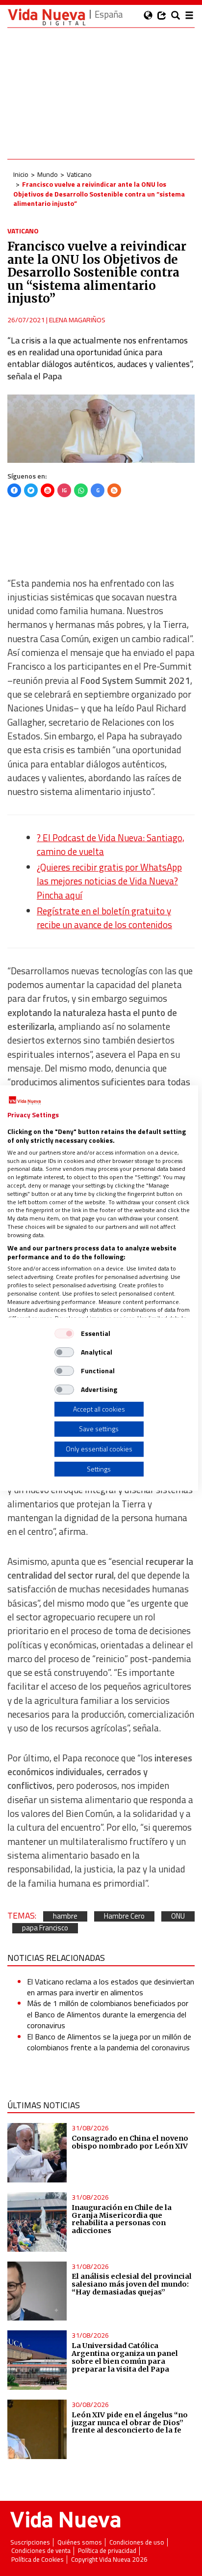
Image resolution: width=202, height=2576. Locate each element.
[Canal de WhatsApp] (81, 490)
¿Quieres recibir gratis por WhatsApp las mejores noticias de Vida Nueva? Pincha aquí (109, 881)
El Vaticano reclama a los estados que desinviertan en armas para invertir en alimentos (111, 1987)
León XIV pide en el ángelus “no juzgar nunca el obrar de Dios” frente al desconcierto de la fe (130, 2423)
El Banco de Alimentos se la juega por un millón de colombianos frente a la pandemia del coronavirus (109, 2042)
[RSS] (114, 490)
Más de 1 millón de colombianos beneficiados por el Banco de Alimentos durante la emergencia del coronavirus (108, 2014)
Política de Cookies (38, 2560)
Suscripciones (30, 2542)
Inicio (21, 174)
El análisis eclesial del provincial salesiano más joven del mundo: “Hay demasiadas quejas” (132, 2284)
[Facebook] (14, 490)
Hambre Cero (124, 1916)
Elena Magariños (77, 320)
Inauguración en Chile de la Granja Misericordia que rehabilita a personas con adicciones (122, 2219)
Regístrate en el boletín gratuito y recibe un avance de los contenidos (104, 918)
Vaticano (79, 174)
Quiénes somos (80, 2542)
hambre (65, 1916)
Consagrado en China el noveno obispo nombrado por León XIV (130, 2142)
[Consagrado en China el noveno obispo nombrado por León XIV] (37, 2153)
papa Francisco (45, 1928)
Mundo (48, 174)
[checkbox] (64, 1333)
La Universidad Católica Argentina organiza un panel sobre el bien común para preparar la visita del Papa (125, 2357)
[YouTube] (48, 490)
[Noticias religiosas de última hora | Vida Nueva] (47, 17)
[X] (31, 490)
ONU (178, 1916)
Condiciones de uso (137, 2542)
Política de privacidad (107, 2551)
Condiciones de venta (41, 2551)
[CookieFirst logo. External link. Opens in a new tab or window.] (25, 1101)
